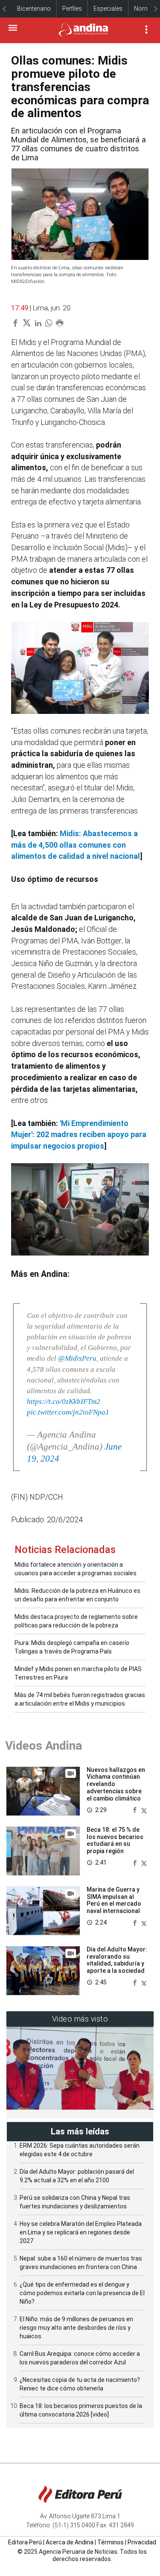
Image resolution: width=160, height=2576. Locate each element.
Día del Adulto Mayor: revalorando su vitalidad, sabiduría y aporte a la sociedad (117, 1960)
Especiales (108, 9)
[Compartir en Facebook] (136, 1810)
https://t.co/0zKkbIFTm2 (64, 1401)
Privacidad (142, 2542)
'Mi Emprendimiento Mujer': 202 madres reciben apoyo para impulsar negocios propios (79, 1135)
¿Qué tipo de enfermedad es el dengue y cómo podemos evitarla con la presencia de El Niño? (82, 2293)
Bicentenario (34, 9)
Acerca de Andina (70, 2542)
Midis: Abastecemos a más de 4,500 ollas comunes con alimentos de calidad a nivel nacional (76, 845)
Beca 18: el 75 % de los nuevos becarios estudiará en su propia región (115, 1840)
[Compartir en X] (144, 1810)
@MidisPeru (77, 1358)
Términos (111, 2542)
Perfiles (72, 9)
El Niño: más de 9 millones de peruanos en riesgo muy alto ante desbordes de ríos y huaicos (76, 2328)
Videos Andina (44, 1746)
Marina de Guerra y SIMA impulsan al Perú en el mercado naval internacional (114, 1900)
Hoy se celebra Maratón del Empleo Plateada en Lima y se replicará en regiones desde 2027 (81, 2232)
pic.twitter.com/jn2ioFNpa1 (68, 1412)
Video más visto (80, 2019)
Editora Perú (25, 2542)
